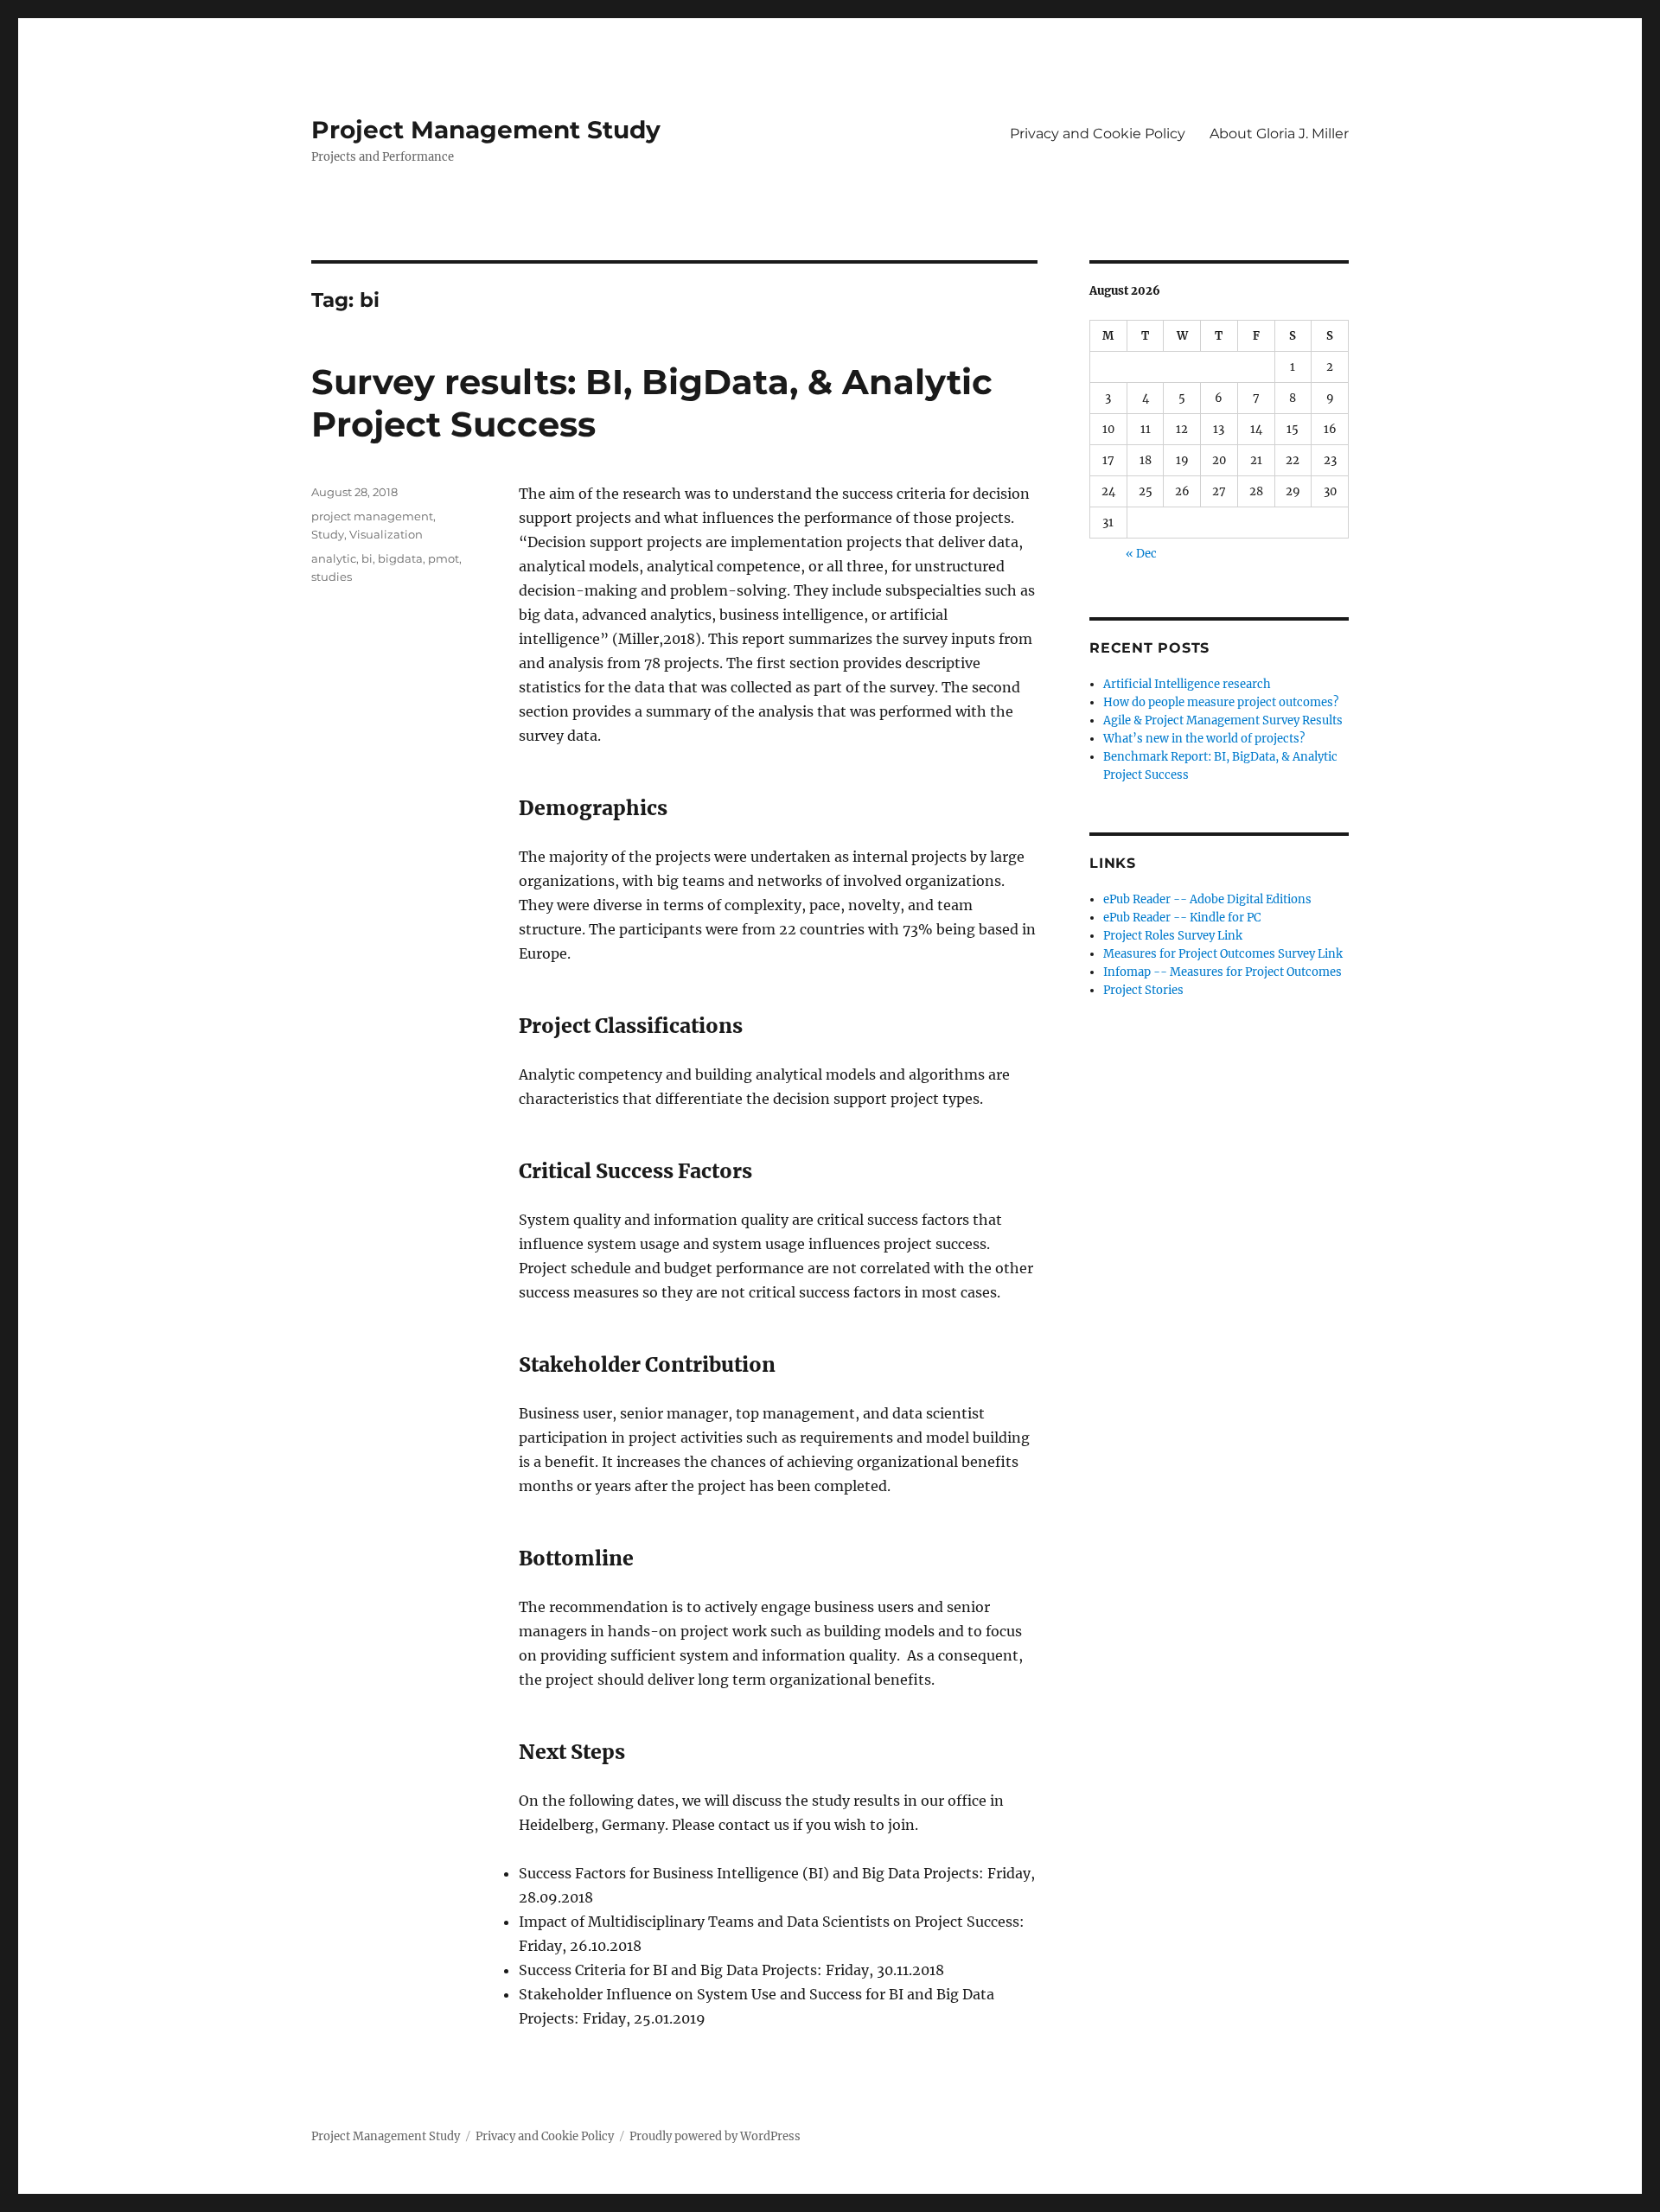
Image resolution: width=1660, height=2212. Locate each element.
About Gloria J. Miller (1279, 134)
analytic (334, 558)
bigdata (400, 558)
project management (372, 516)
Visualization (386, 534)
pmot (444, 558)
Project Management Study (486, 130)
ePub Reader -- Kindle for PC (1182, 918)
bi (367, 558)
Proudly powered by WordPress (715, 2136)
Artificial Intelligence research (1187, 684)
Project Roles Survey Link (1173, 936)
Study (328, 534)
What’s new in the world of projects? (1204, 739)
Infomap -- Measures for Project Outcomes (1223, 972)
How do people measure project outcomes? (1221, 702)
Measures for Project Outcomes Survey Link (1223, 954)
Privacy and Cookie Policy (1098, 134)
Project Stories (1143, 990)
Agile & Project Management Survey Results (1223, 720)
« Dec (1141, 554)
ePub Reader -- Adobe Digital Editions (1207, 899)
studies (332, 577)
